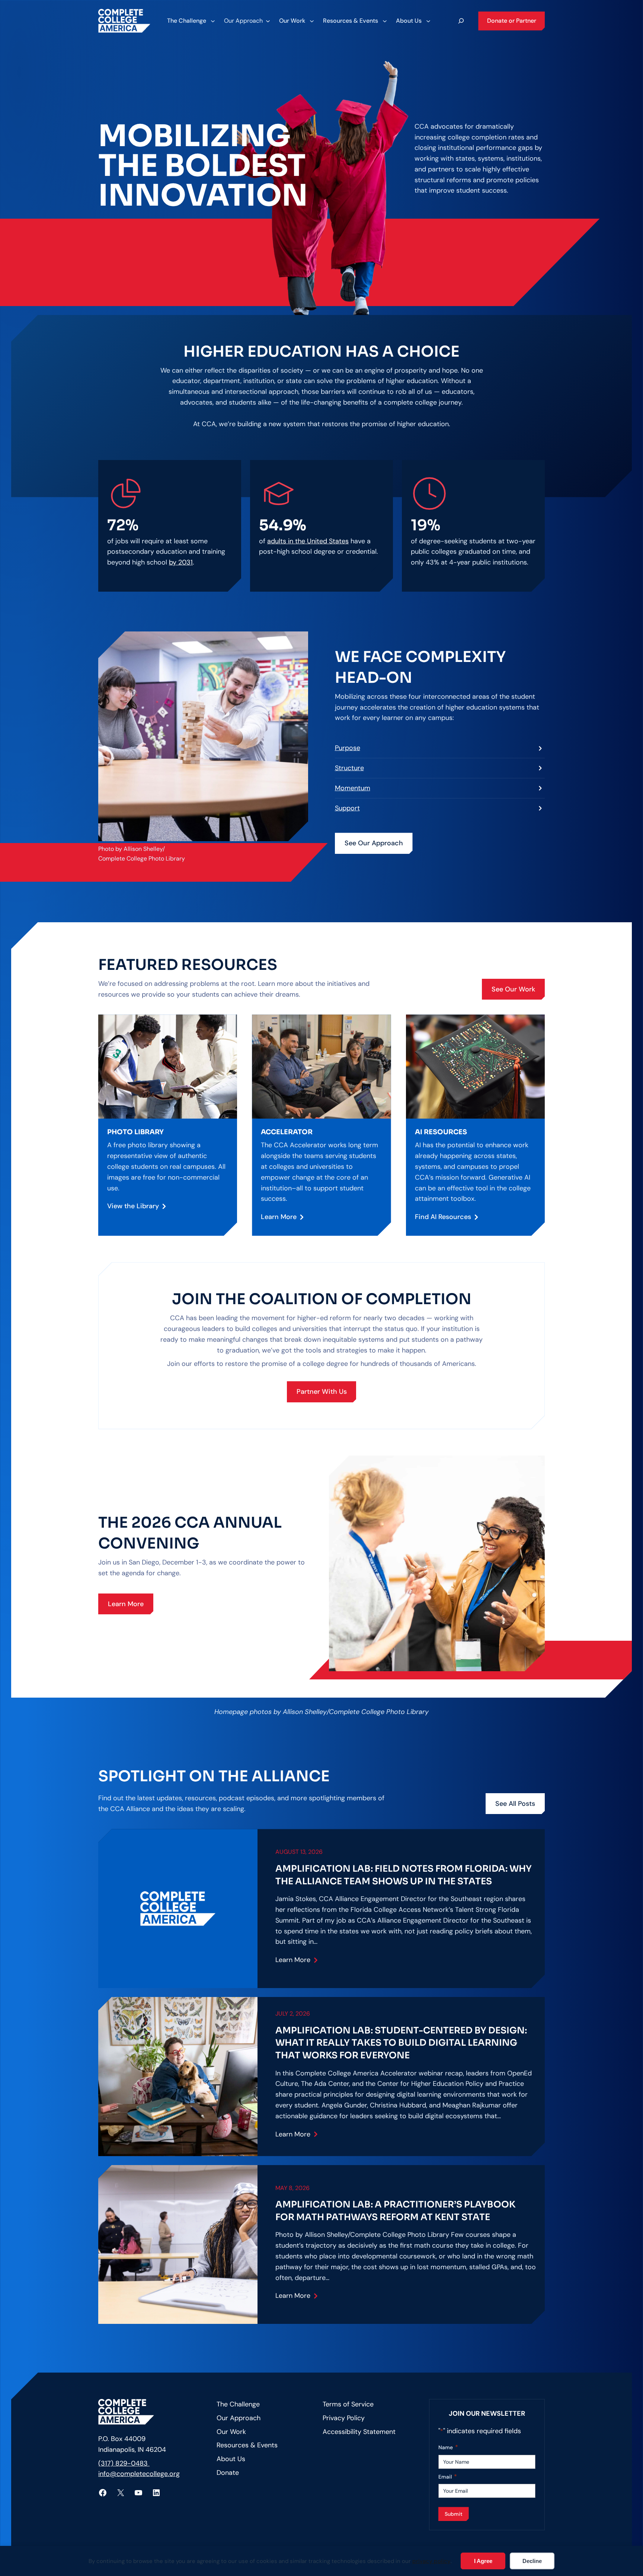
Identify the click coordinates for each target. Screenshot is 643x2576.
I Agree (483, 2561)
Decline (532, 2561)
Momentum (353, 788)
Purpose (348, 748)
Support (347, 808)
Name (448, 2447)
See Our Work (513, 989)
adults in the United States (308, 541)
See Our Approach (374, 843)
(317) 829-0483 (124, 2463)
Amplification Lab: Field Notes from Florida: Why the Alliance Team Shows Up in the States (404, 1875)
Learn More (279, 1217)
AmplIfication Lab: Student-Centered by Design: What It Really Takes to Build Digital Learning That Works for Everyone (401, 2043)
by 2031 (181, 562)
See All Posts (515, 1804)
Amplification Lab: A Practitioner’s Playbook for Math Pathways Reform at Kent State (395, 2211)
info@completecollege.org (139, 2474)
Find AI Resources (443, 1217)
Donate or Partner (512, 21)
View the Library (133, 1206)
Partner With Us (322, 1392)
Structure (349, 768)
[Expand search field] (461, 21)
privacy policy (431, 2561)
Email (448, 2477)
